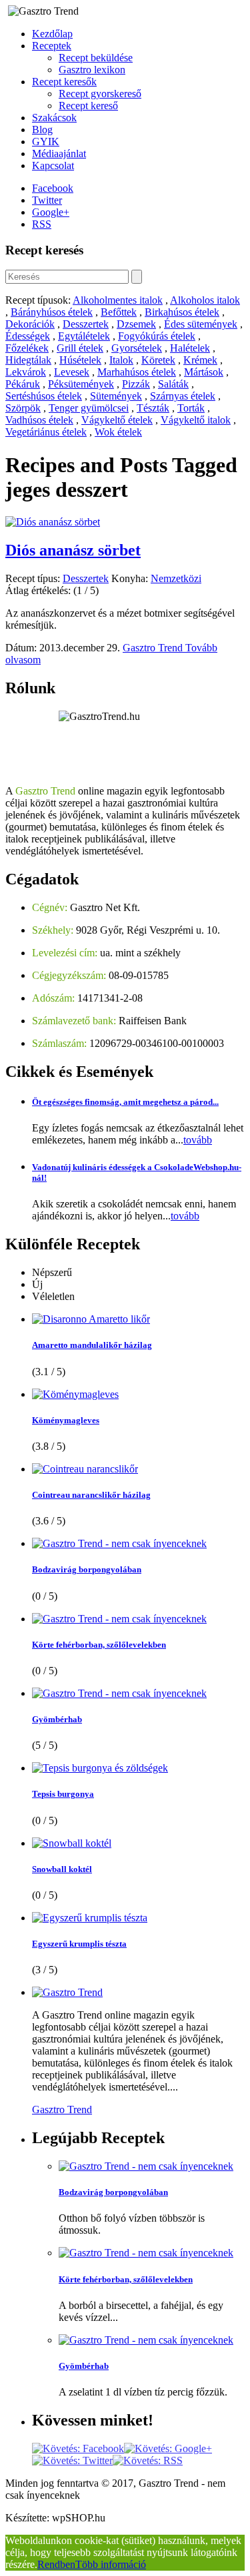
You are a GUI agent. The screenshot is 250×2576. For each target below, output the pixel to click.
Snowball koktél (62, 1869)
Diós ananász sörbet (73, 550)
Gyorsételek (137, 348)
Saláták (173, 384)
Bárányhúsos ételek (52, 312)
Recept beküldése (96, 58)
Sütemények (116, 396)
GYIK (46, 142)
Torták (191, 408)
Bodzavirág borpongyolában (87, 1569)
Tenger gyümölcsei (89, 408)
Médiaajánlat (59, 154)
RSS (42, 224)
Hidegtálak (28, 360)
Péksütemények (81, 384)
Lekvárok (26, 372)
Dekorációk (30, 324)
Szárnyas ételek (183, 396)
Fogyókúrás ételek (157, 336)
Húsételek (80, 360)
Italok (121, 360)
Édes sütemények (201, 324)
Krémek (200, 360)
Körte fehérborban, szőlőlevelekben (99, 1645)
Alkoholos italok (205, 300)
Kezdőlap (52, 34)
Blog (42, 130)
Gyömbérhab (57, 1719)
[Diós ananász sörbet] (53, 522)
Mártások (204, 372)
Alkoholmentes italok (118, 300)
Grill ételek (80, 348)
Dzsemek (136, 324)
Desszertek (86, 324)
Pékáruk (23, 384)
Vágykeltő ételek (117, 420)
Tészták (153, 408)
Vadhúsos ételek (39, 420)
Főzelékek (27, 348)
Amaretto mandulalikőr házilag (92, 1345)
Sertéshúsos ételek (44, 396)
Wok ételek (118, 432)
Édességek (28, 336)
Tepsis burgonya (63, 1794)
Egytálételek (84, 336)
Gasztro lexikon (92, 70)
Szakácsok (54, 118)
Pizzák (136, 384)
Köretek (158, 360)
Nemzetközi (176, 578)
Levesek (72, 372)
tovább (198, 1140)
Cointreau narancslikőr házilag (91, 1495)
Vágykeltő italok (196, 420)
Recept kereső (88, 106)
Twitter (47, 200)
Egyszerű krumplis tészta (79, 1944)
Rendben (56, 2564)
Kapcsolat (53, 165)
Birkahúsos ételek (182, 312)
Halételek (190, 348)
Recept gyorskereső (100, 94)
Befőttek (119, 312)
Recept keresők (64, 82)
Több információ (111, 2564)
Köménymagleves (66, 1420)
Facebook (53, 188)
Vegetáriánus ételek (46, 432)
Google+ (51, 212)
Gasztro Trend (154, 648)
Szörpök (23, 408)
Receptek (52, 46)
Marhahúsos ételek (137, 372)
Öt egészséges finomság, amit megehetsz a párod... (125, 1102)
